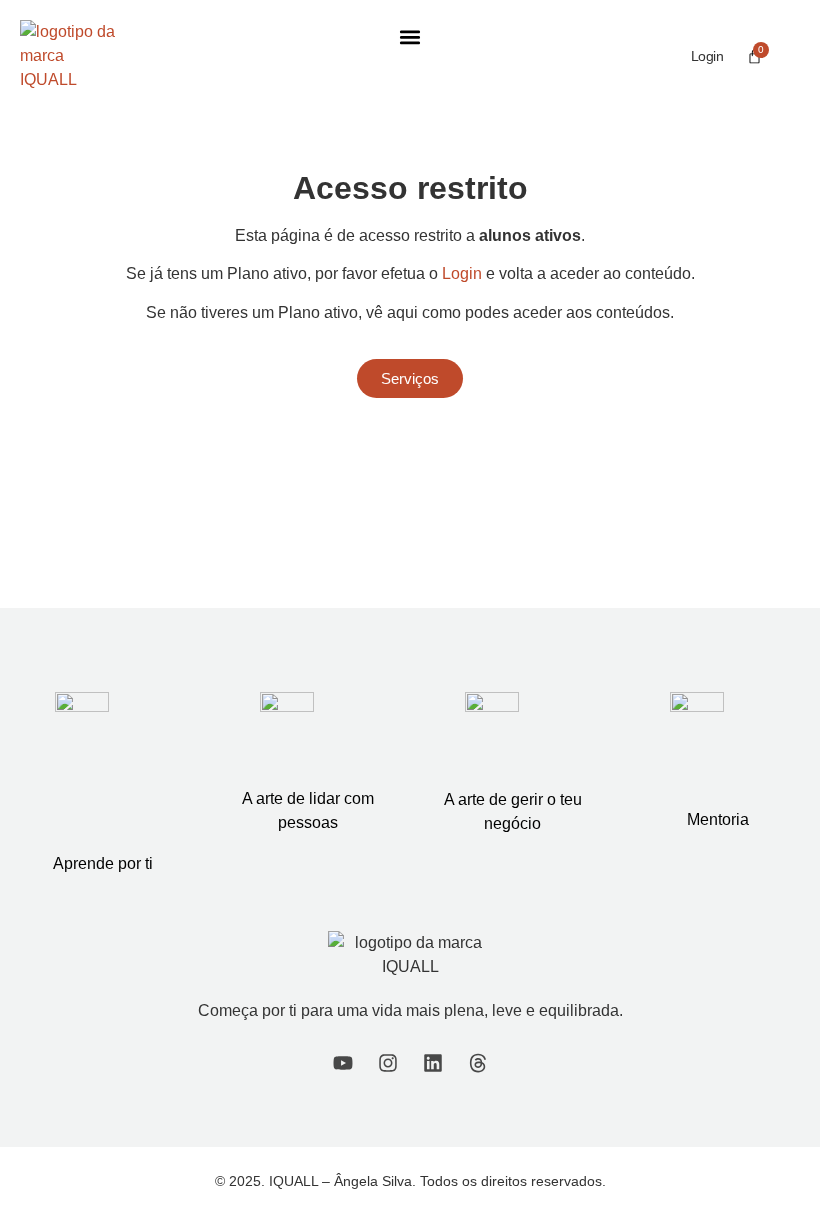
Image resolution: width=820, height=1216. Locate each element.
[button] (410, 36)
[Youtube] (343, 1063)
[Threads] (478, 1063)
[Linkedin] (433, 1063)
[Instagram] (388, 1063)
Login (707, 56)
